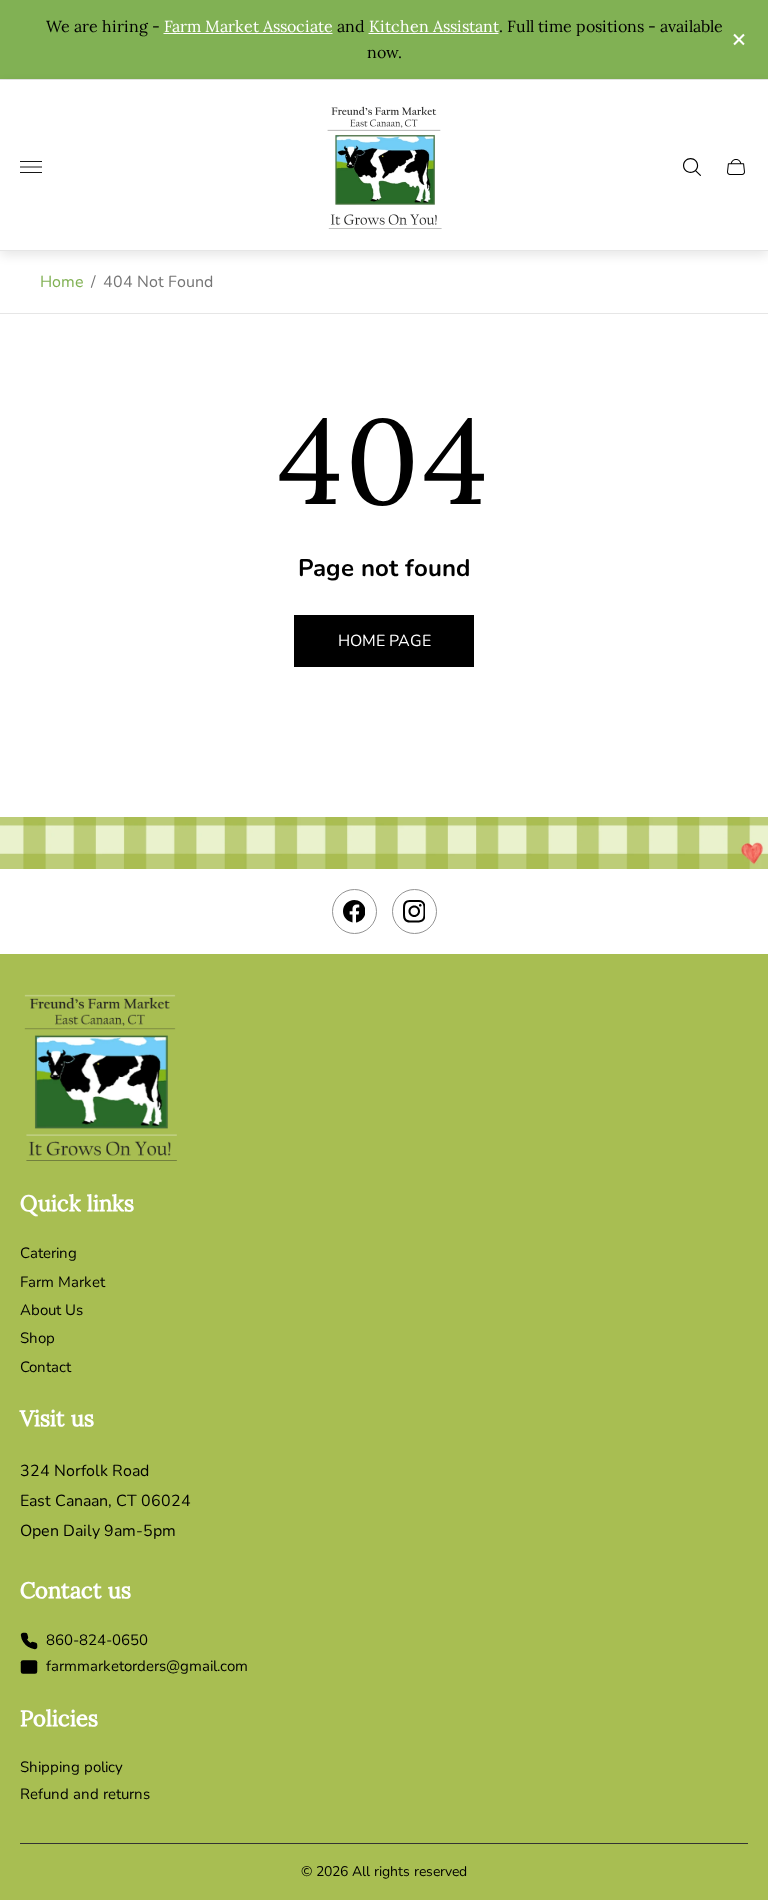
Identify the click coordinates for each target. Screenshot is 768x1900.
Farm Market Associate (248, 26)
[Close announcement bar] (737, 39)
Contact (45, 1367)
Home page (384, 641)
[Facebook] (354, 911)
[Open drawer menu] (31, 167)
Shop (37, 1338)
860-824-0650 (97, 1641)
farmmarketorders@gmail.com (147, 1667)
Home (62, 282)
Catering (48, 1253)
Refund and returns (85, 1794)
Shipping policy (71, 1767)
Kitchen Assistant (434, 26)
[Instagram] (414, 911)
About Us (51, 1310)
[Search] (692, 167)
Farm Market (62, 1282)
